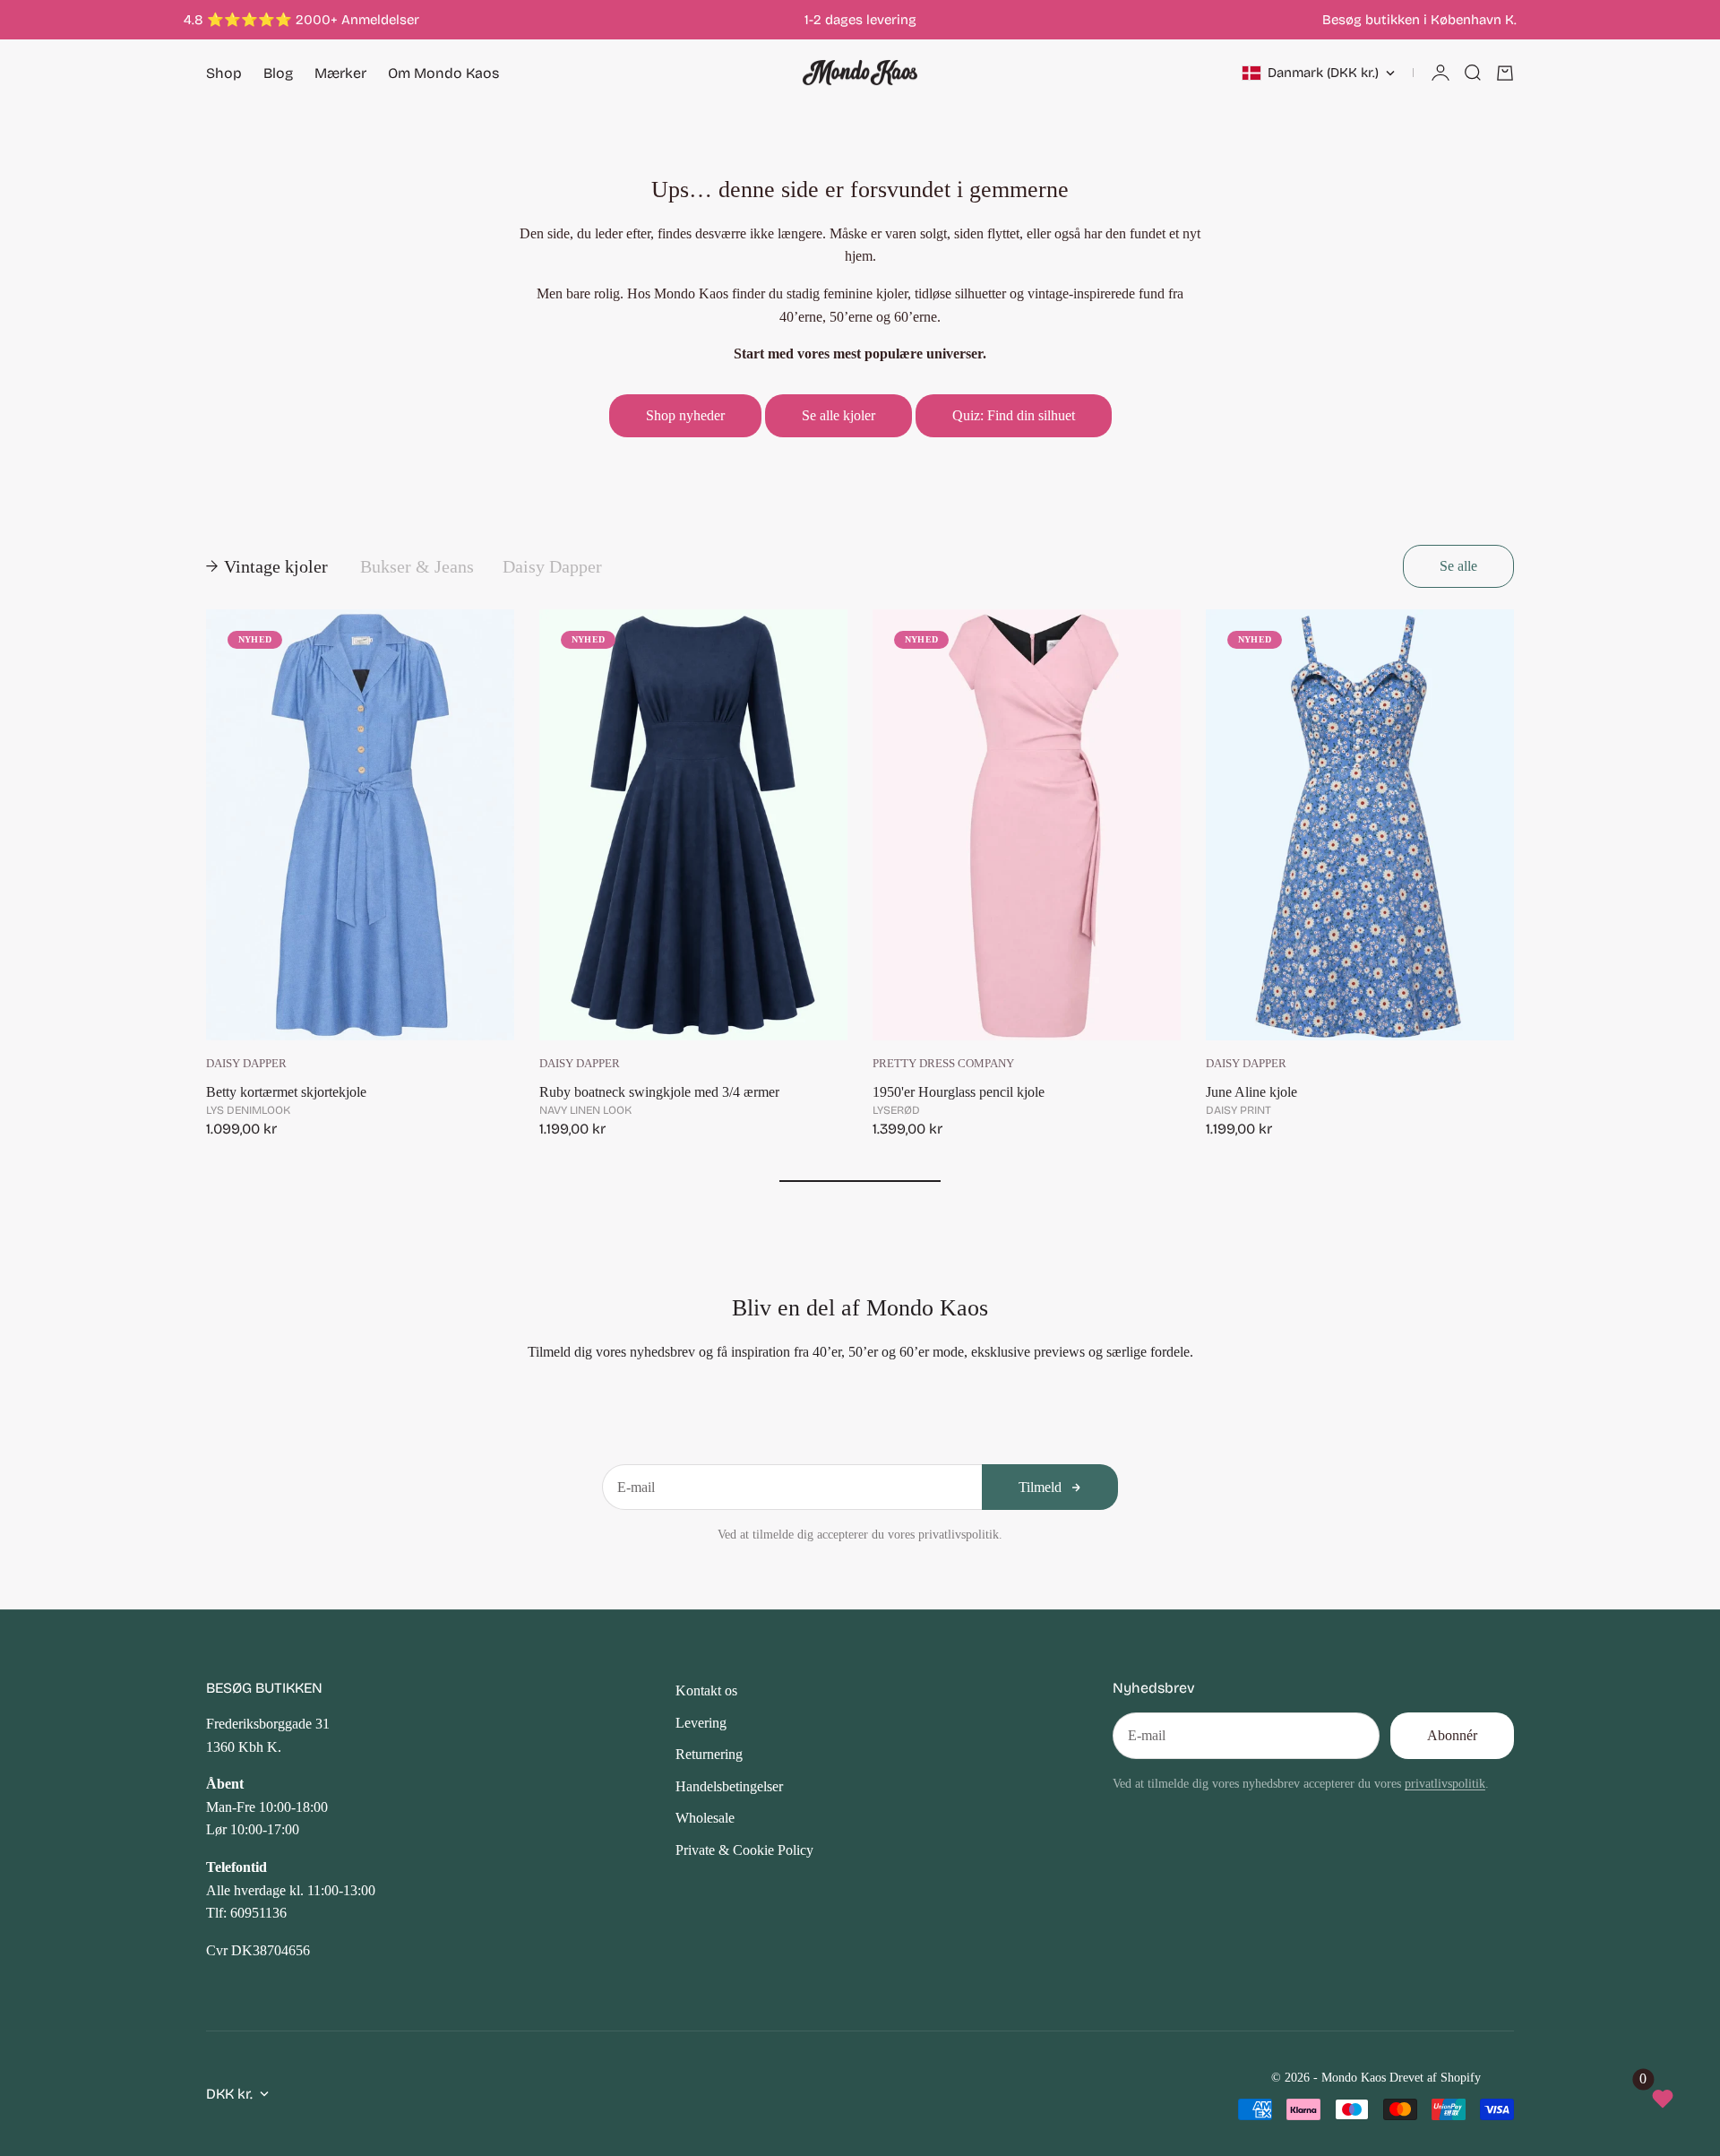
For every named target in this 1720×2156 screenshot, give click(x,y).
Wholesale (705, 1818)
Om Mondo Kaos (443, 73)
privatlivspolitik (1445, 1783)
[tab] (269, 566)
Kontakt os (706, 1690)
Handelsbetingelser (729, 1786)
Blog (278, 73)
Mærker (340, 73)
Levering (701, 1723)
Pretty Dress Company (943, 1064)
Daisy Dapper (246, 1064)
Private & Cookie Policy (744, 1850)
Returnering (709, 1754)
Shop (224, 73)
